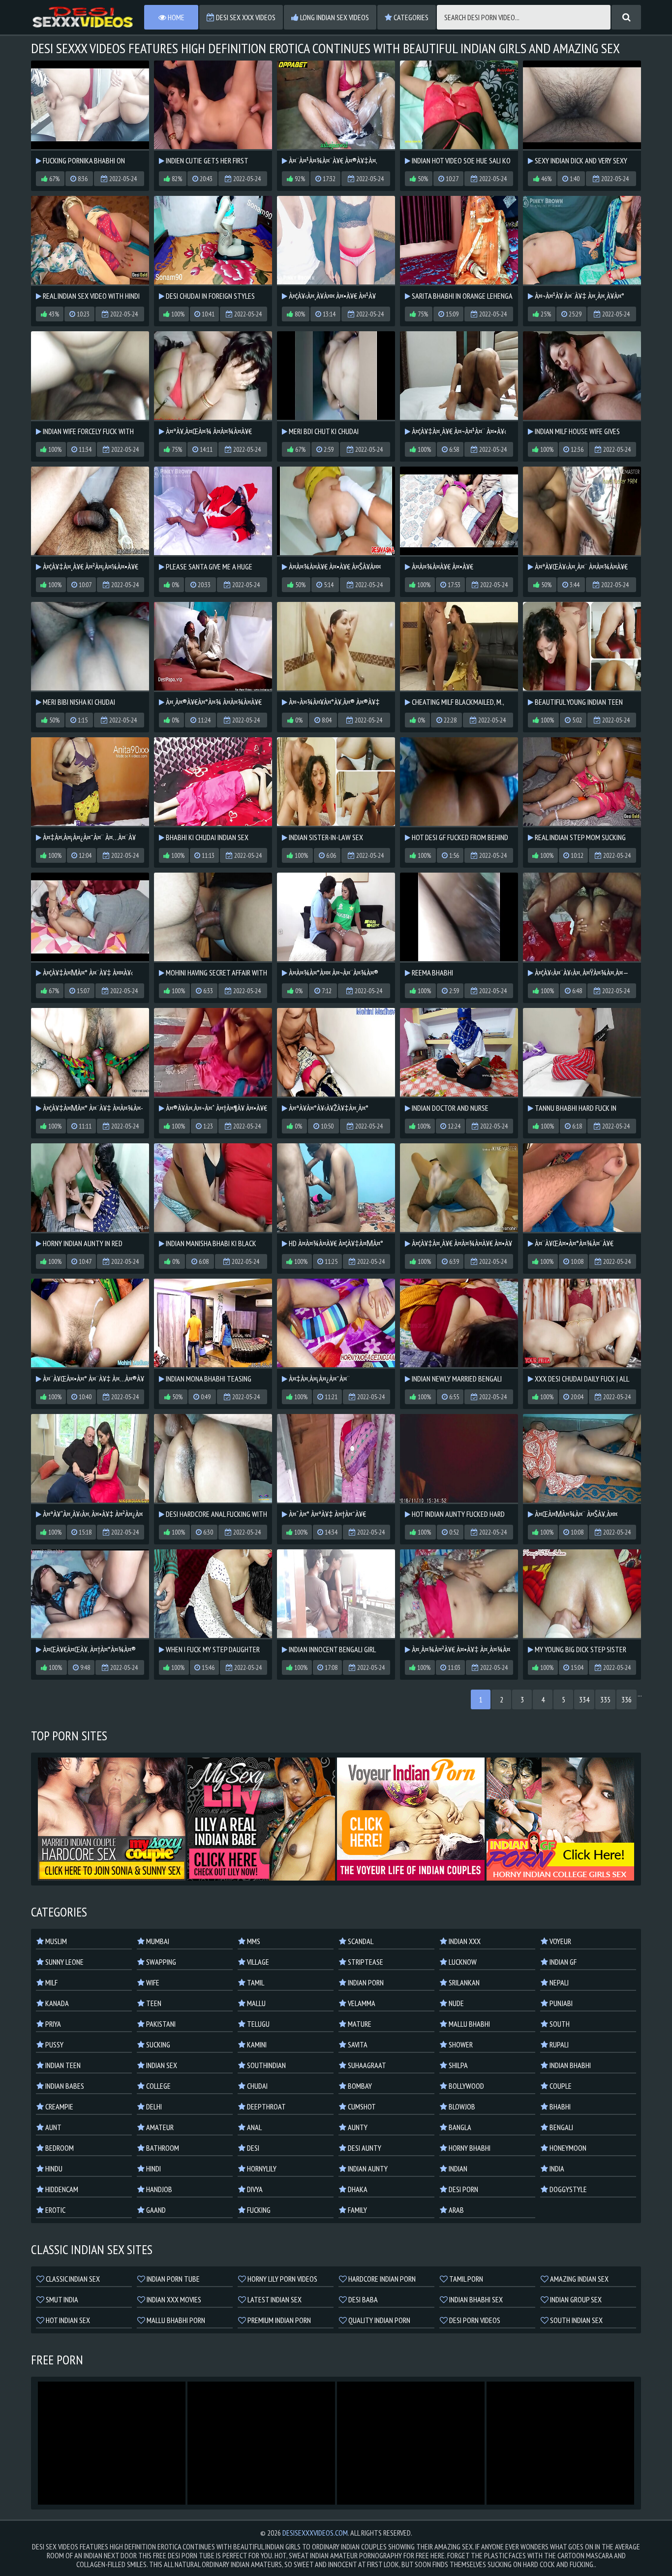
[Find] (626, 17)
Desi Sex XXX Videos (245, 17)
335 (605, 1699)
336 (626, 1699)
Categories (410, 17)
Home (175, 17)
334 (584, 1699)
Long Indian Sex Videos (334, 17)
